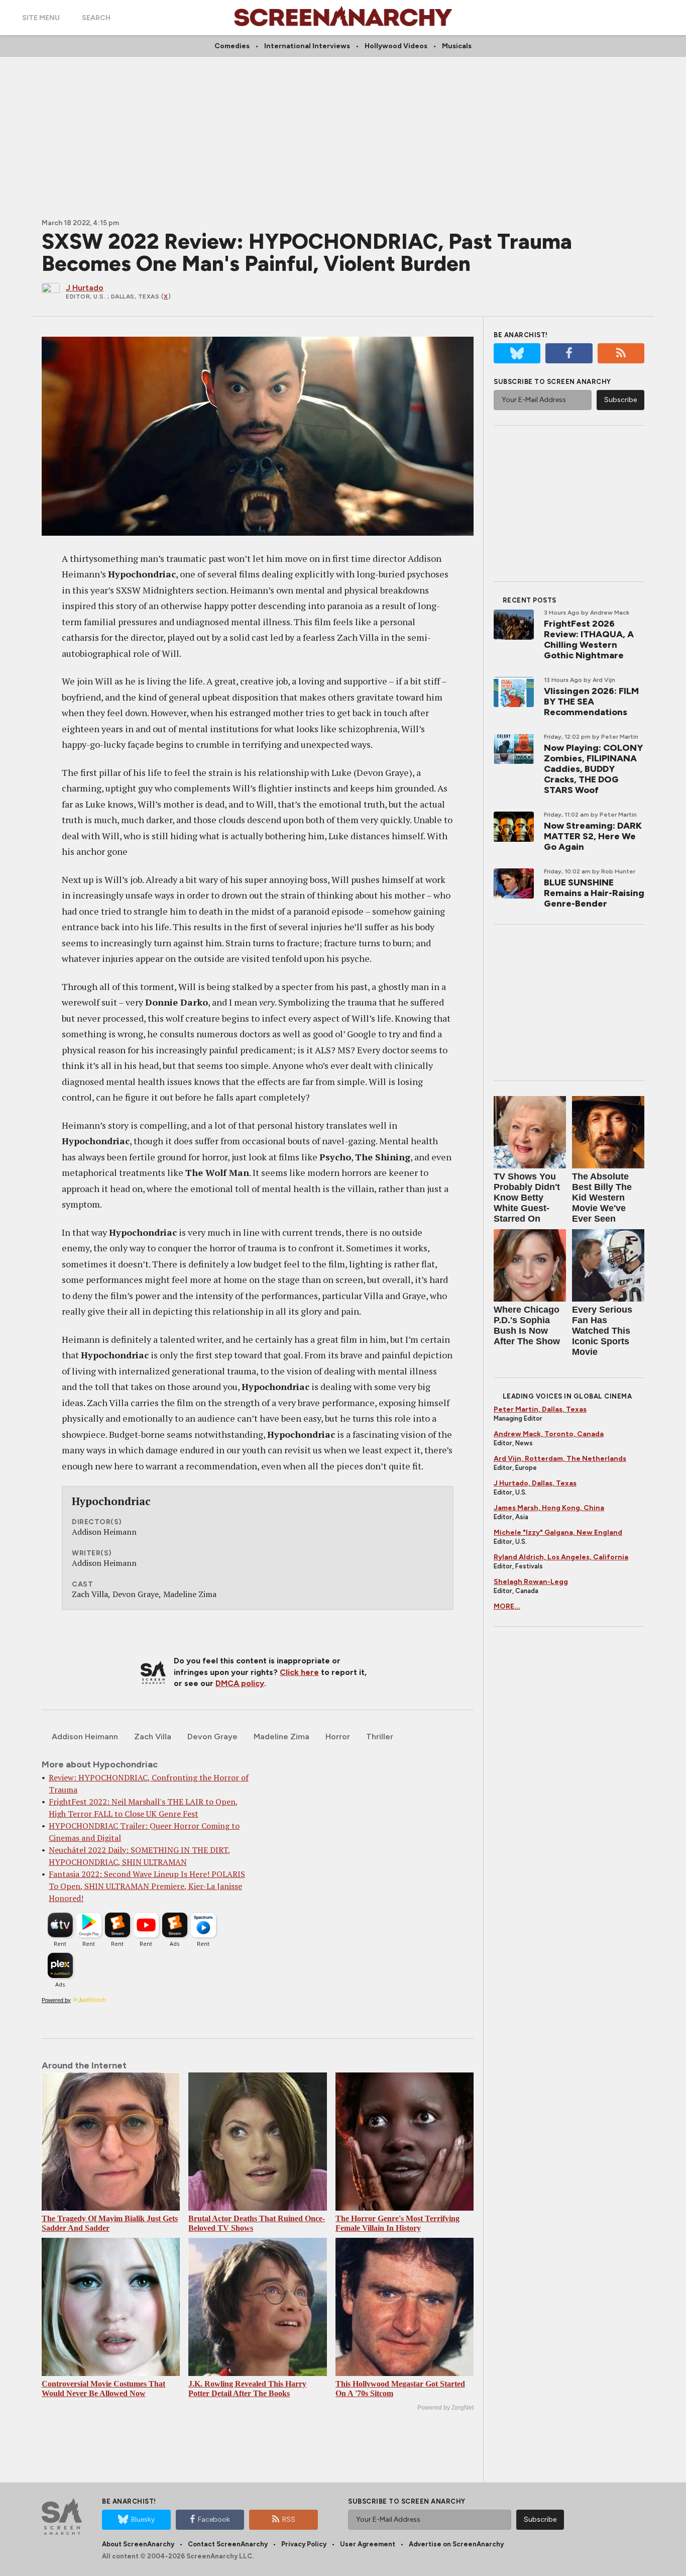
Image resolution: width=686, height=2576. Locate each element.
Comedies (232, 46)
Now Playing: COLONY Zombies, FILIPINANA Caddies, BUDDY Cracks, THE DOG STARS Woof (593, 769)
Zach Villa (153, 1737)
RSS (289, 2519)
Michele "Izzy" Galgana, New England (558, 1532)
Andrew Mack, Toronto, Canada (549, 1434)
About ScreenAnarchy (138, 2544)
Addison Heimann (85, 1737)
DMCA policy (240, 1683)
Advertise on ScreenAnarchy (456, 2544)
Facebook (214, 2519)
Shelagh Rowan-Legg (531, 1582)
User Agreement (368, 2544)
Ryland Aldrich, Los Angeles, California (561, 1557)
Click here (299, 1672)
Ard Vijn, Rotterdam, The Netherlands (560, 1459)
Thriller (380, 1737)
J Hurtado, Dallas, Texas (535, 1483)
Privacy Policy (304, 2544)
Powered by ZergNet (445, 2408)
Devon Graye (212, 1737)
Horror (338, 1737)
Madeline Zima (281, 1737)
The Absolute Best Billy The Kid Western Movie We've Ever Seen (602, 1198)
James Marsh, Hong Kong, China (549, 1508)
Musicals (457, 46)
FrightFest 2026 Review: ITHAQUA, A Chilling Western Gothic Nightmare (589, 639)
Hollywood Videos (396, 46)
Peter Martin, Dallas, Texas (540, 1409)
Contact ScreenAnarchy (228, 2544)
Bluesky (143, 2519)
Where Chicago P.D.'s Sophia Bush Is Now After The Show (527, 1325)
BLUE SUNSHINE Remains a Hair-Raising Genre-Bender (594, 893)
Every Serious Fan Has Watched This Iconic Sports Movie (602, 1331)
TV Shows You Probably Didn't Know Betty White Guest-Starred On (527, 1198)
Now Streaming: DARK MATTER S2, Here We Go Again (593, 836)
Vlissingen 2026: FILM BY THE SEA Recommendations (591, 702)
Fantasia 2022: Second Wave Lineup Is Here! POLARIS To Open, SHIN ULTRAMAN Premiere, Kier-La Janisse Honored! (147, 1886)
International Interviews (307, 46)
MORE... (507, 1606)
